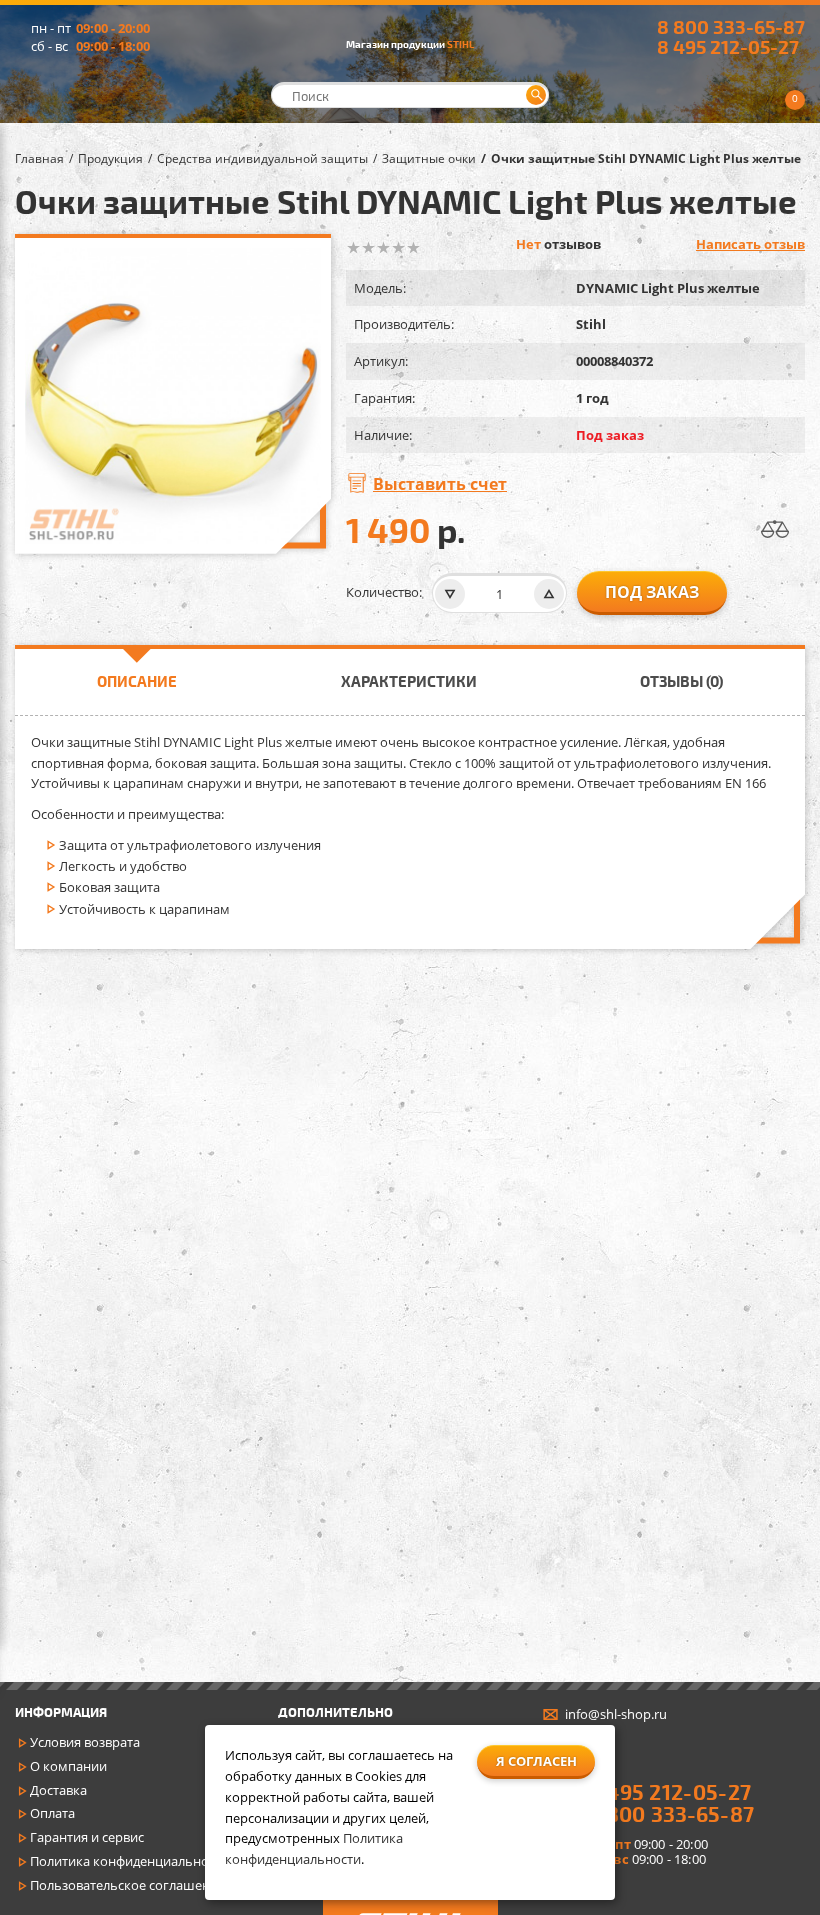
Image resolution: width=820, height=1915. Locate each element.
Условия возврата (85, 1742)
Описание (137, 681)
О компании (68, 1766)
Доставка (58, 1790)
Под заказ (652, 592)
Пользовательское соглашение (127, 1885)
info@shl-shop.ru (616, 1714)
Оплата (52, 1813)
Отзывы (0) (681, 681)
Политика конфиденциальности (129, 1861)
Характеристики (409, 681)
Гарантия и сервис (87, 1837)
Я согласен (536, 1761)
